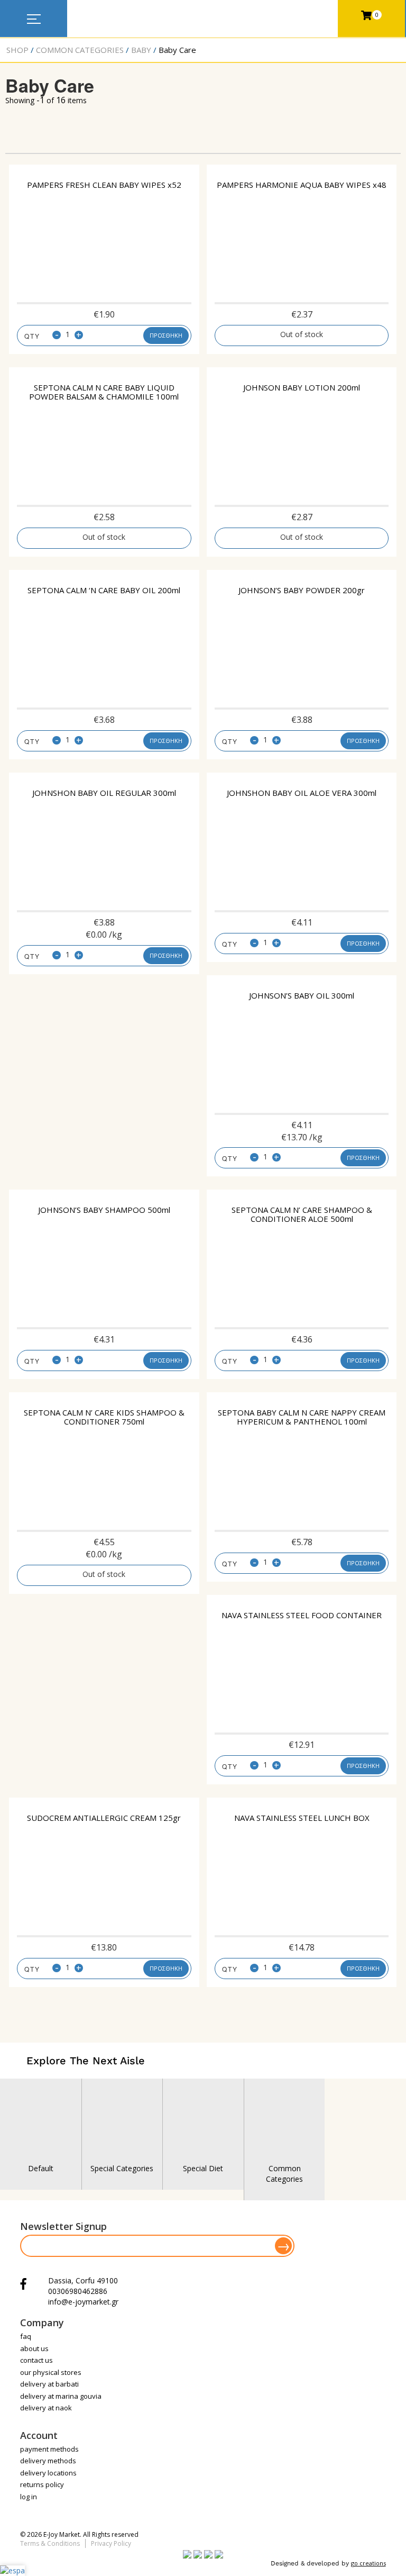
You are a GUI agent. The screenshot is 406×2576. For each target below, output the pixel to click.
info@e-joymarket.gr (83, 2302)
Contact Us (36, 2360)
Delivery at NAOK (46, 2408)
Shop (17, 50)
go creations (368, 2563)
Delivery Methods (48, 2461)
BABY (141, 50)
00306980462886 (78, 2291)
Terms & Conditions (50, 2543)
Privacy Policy (111, 2543)
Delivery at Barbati (49, 2384)
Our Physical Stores (51, 2372)
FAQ (26, 2336)
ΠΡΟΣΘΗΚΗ (166, 335)
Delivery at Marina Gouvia (61, 2396)
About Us (34, 2348)
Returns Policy (42, 2484)
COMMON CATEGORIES (80, 50)
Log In (29, 2497)
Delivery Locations (48, 2473)
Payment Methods (49, 2449)
